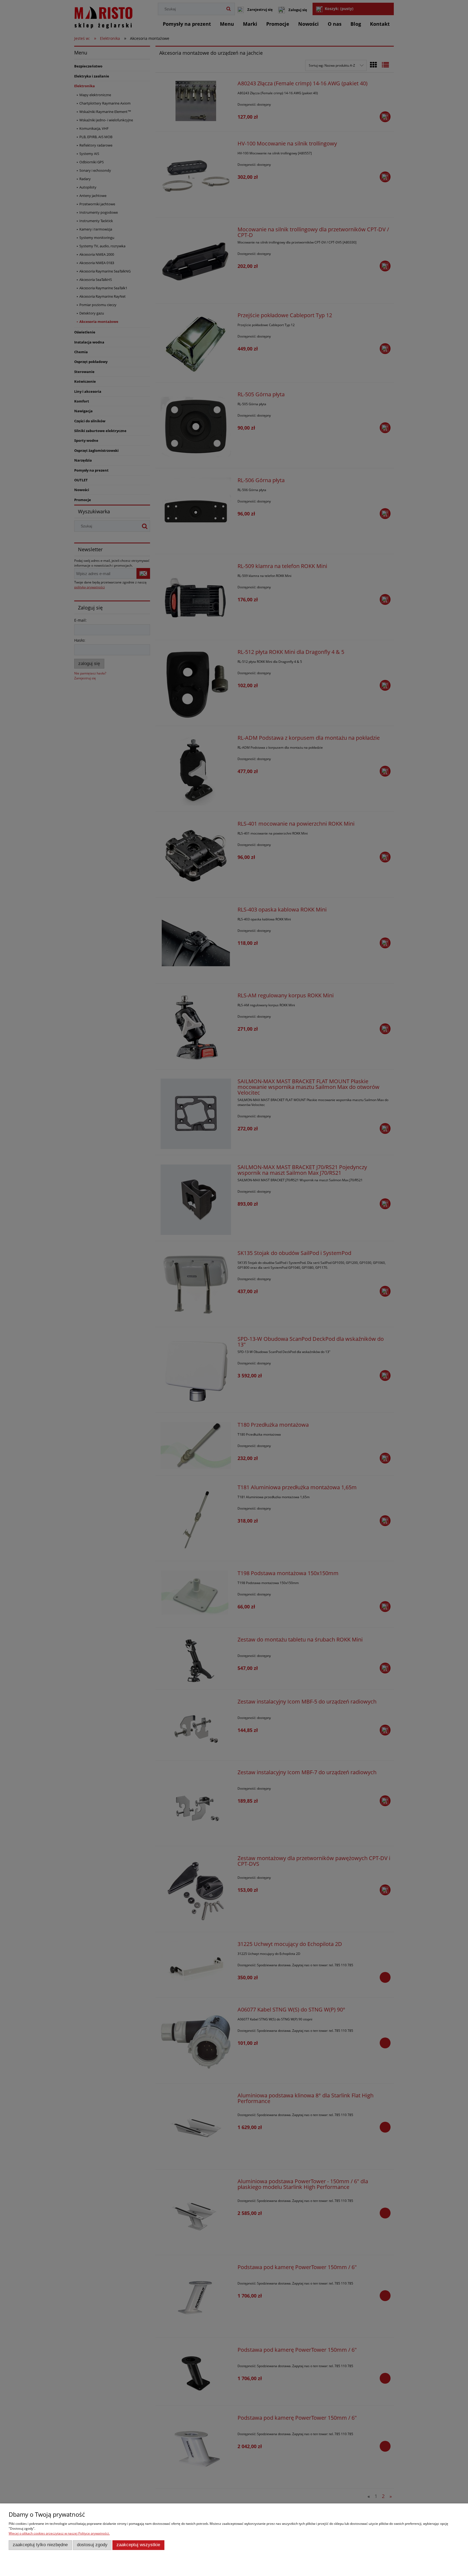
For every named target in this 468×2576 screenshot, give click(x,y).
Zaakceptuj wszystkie (138, 2545)
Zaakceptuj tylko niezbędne (40, 2545)
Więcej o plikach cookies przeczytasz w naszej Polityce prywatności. (59, 2533)
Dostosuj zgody (92, 2545)
